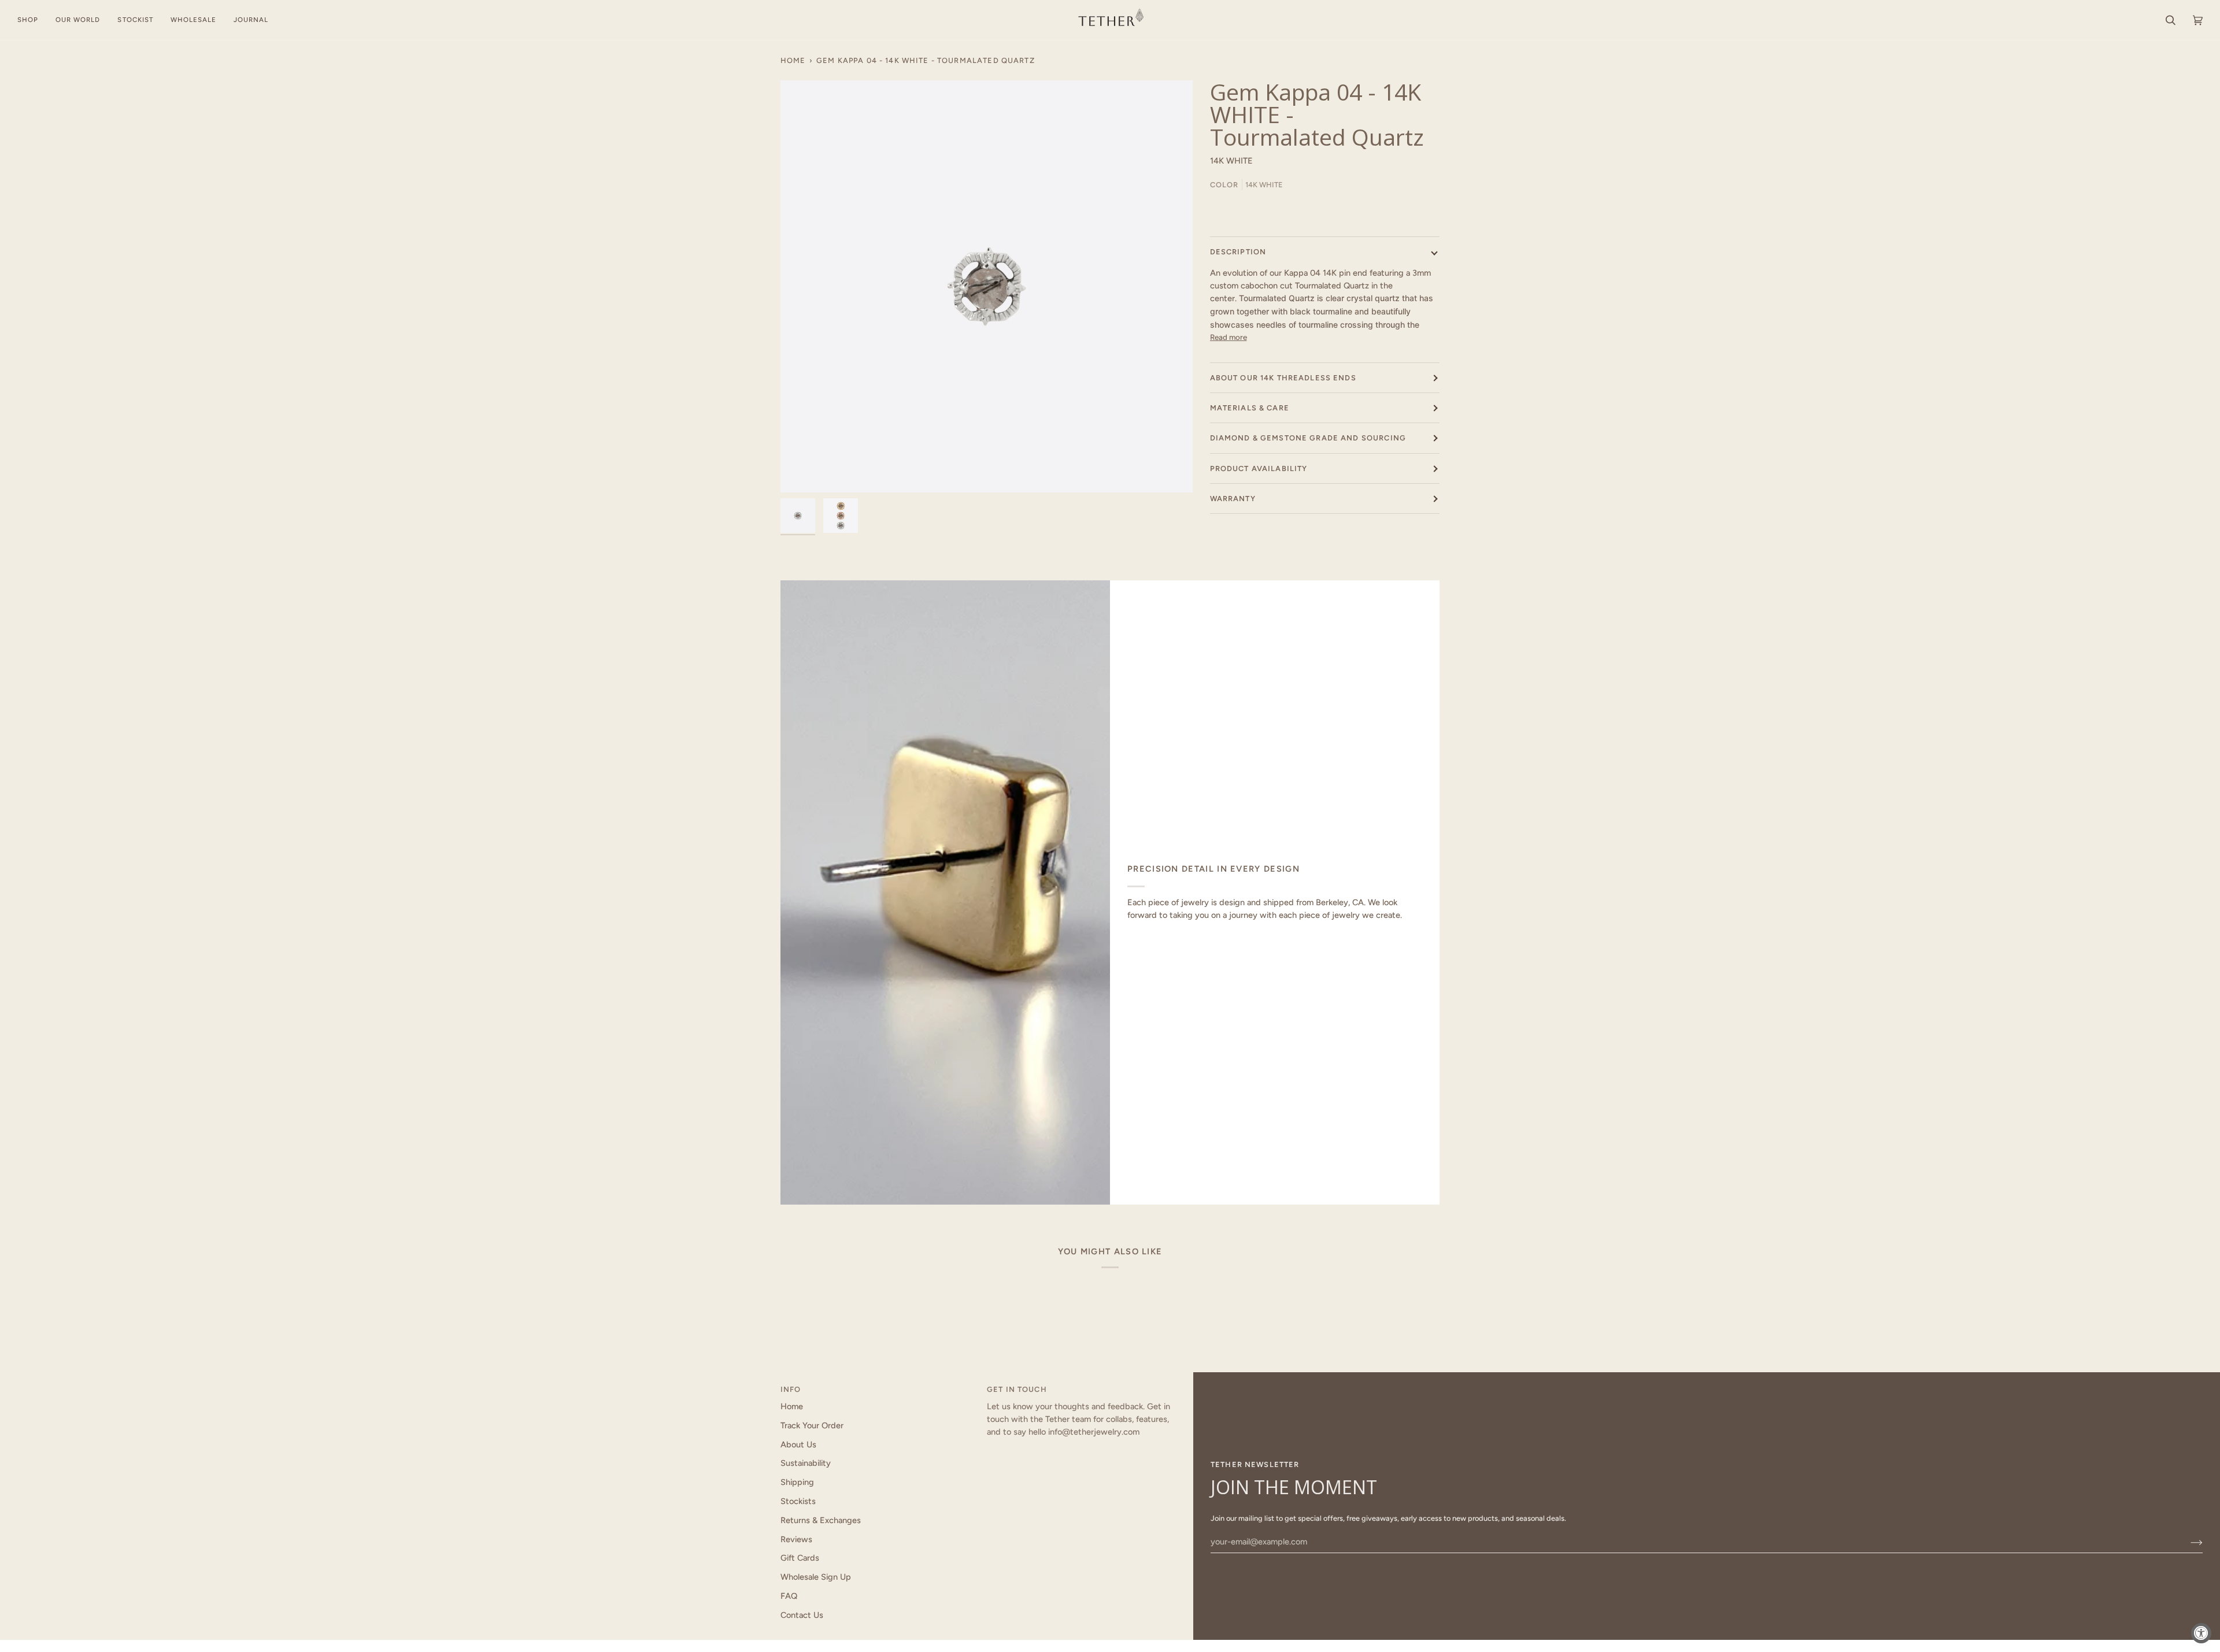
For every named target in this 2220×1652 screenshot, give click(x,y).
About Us (798, 1444)
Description (1238, 252)
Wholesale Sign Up (816, 1577)
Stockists (798, 1501)
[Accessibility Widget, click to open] (2201, 1633)
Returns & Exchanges (821, 1520)
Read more (1229, 338)
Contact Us (802, 1615)
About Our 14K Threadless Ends (1283, 378)
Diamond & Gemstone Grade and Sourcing (1308, 438)
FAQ (789, 1596)
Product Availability (1259, 468)
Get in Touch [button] (1017, 1389)
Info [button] (791, 1389)
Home (793, 60)
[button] (32, 20)
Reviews (796, 1539)
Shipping (797, 1482)
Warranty (1233, 499)
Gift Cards (800, 1558)
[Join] (2187, 1542)
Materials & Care (1250, 408)
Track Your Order (812, 1425)
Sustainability (806, 1463)
